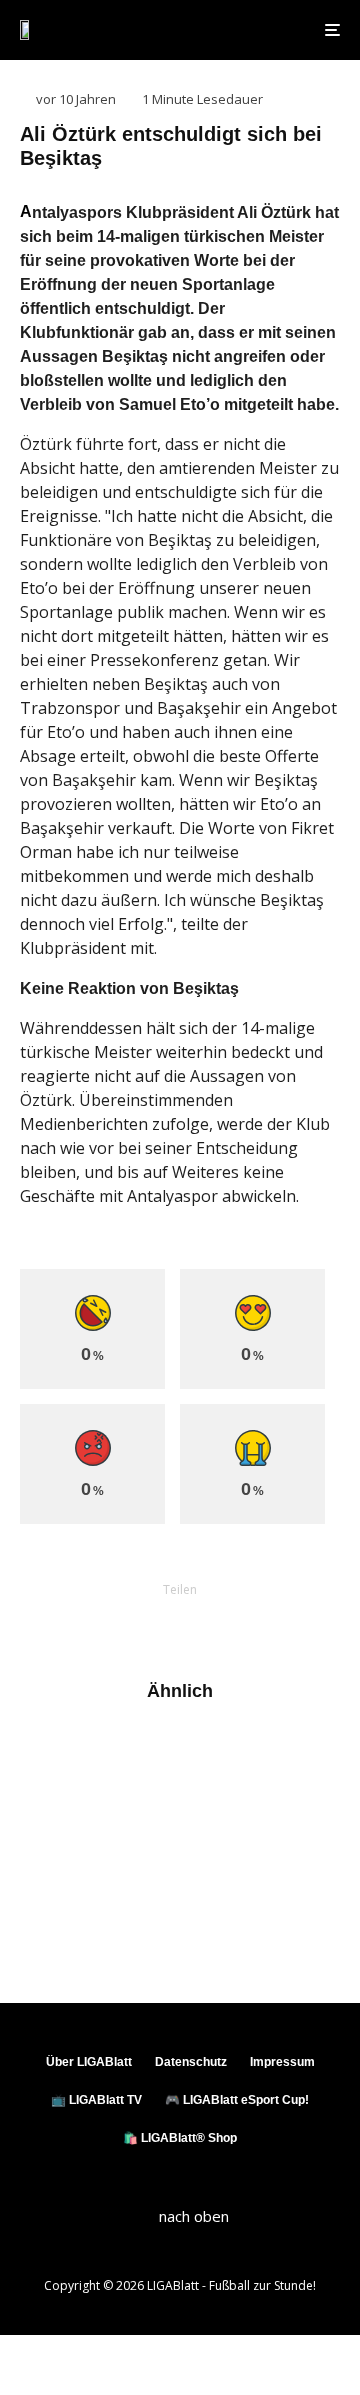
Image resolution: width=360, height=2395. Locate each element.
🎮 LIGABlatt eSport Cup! (237, 2100)
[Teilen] (76, 1623)
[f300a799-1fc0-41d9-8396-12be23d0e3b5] (52, 1838)
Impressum (282, 2062)
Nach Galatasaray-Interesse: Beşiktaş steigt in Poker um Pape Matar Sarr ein (220, 1930)
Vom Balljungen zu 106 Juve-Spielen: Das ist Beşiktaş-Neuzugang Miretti (205, 1846)
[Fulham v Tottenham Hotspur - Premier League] (52, 1922)
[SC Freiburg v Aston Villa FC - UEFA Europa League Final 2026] (52, 1754)
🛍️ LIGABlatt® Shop (180, 2138)
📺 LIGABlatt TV (96, 2100)
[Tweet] (128, 1623)
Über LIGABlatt (89, 2062)
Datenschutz (191, 2062)
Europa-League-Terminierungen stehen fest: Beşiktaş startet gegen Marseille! (216, 1762)
